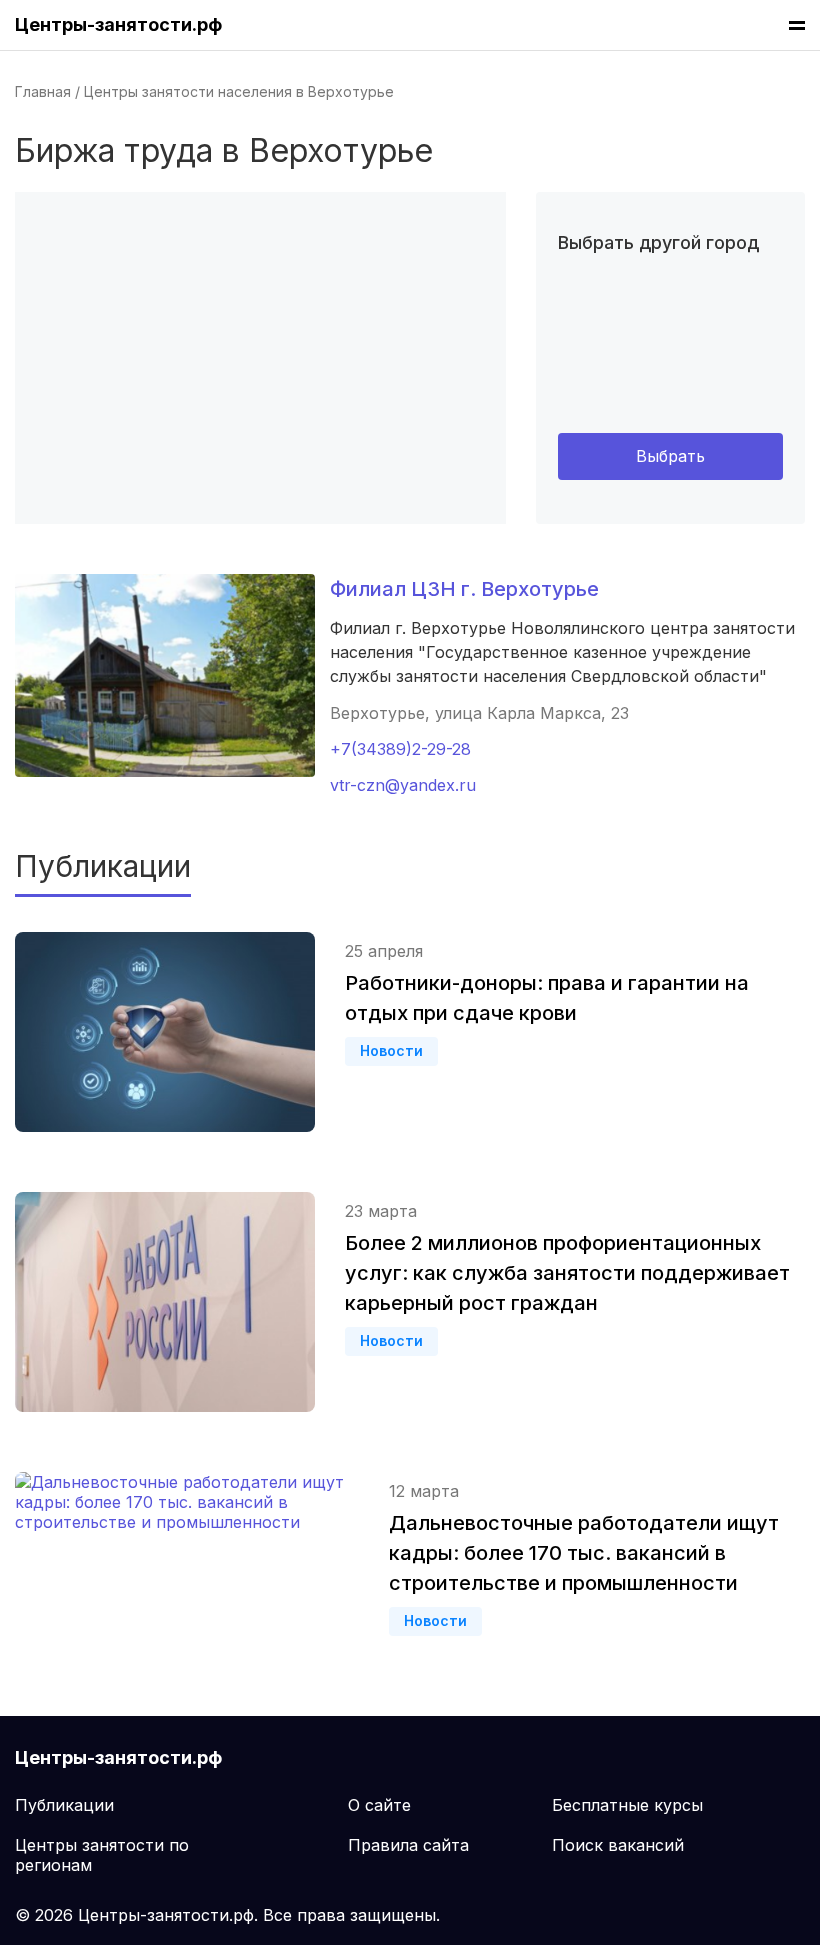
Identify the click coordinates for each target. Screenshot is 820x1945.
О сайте (379, 1805)
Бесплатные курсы (627, 1805)
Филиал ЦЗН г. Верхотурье (464, 589)
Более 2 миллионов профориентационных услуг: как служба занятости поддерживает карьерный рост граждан (567, 1273)
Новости (391, 1050)
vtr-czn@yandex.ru (403, 785)
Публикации (64, 1805)
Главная (43, 91)
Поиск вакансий (618, 1845)
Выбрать (670, 456)
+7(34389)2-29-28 (400, 749)
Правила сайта (408, 1845)
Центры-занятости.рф (118, 24)
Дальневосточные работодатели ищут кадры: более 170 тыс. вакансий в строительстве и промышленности (584, 1553)
